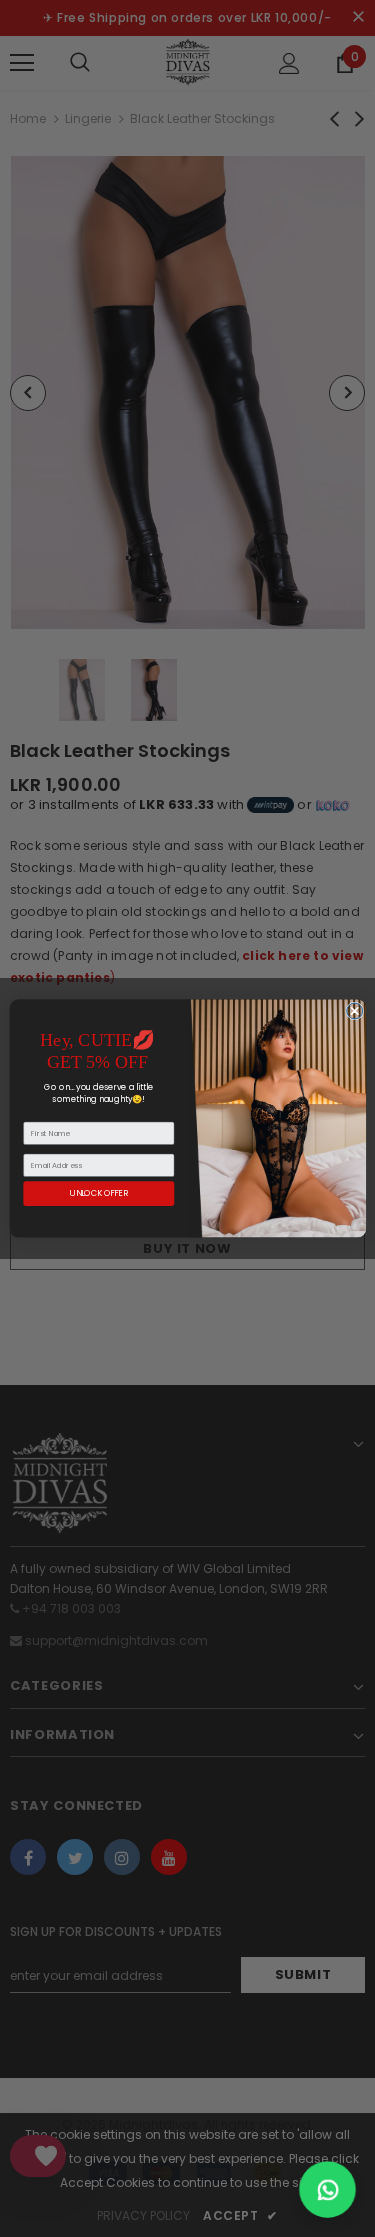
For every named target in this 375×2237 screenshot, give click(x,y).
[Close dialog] (354, 1011)
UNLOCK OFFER (99, 1193)
